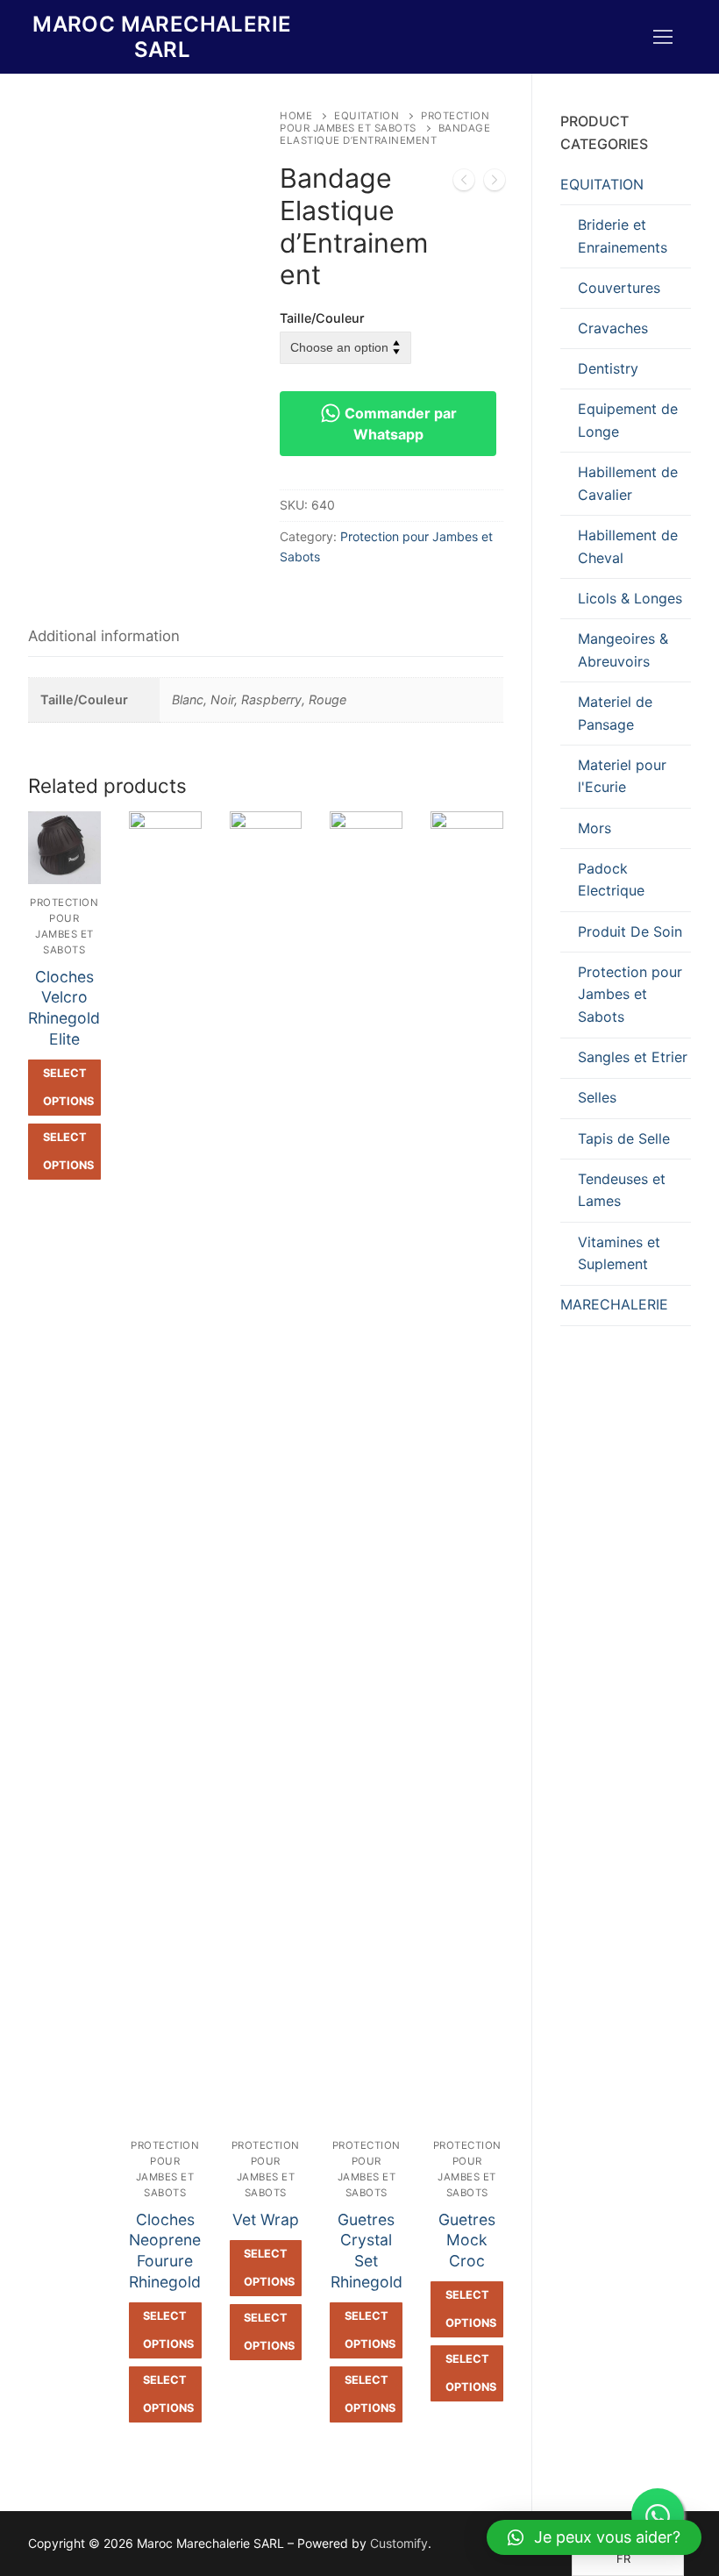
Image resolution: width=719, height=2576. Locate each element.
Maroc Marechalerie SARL (162, 37)
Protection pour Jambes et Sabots (384, 122)
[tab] (104, 637)
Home (296, 116)
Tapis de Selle (624, 1138)
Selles (597, 1097)
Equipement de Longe (628, 420)
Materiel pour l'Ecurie (622, 776)
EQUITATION (367, 116)
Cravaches (613, 328)
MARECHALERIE (614, 1304)
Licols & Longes (630, 598)
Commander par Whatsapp (399, 424)
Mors (594, 828)
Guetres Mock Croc (467, 2241)
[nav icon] (663, 37)
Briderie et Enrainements (623, 236)
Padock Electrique (611, 880)
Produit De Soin (630, 931)
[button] (594, 2537)
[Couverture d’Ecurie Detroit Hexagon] (464, 183)
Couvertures (619, 288)
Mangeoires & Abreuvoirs (623, 650)
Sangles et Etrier (633, 1057)
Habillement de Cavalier (628, 483)
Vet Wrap (266, 2219)
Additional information (104, 636)
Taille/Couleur (322, 318)
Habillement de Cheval (628, 546)
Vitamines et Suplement (619, 1253)
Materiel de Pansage (615, 713)
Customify (399, 2543)
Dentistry (608, 368)
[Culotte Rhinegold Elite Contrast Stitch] (495, 183)
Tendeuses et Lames (622, 1190)
